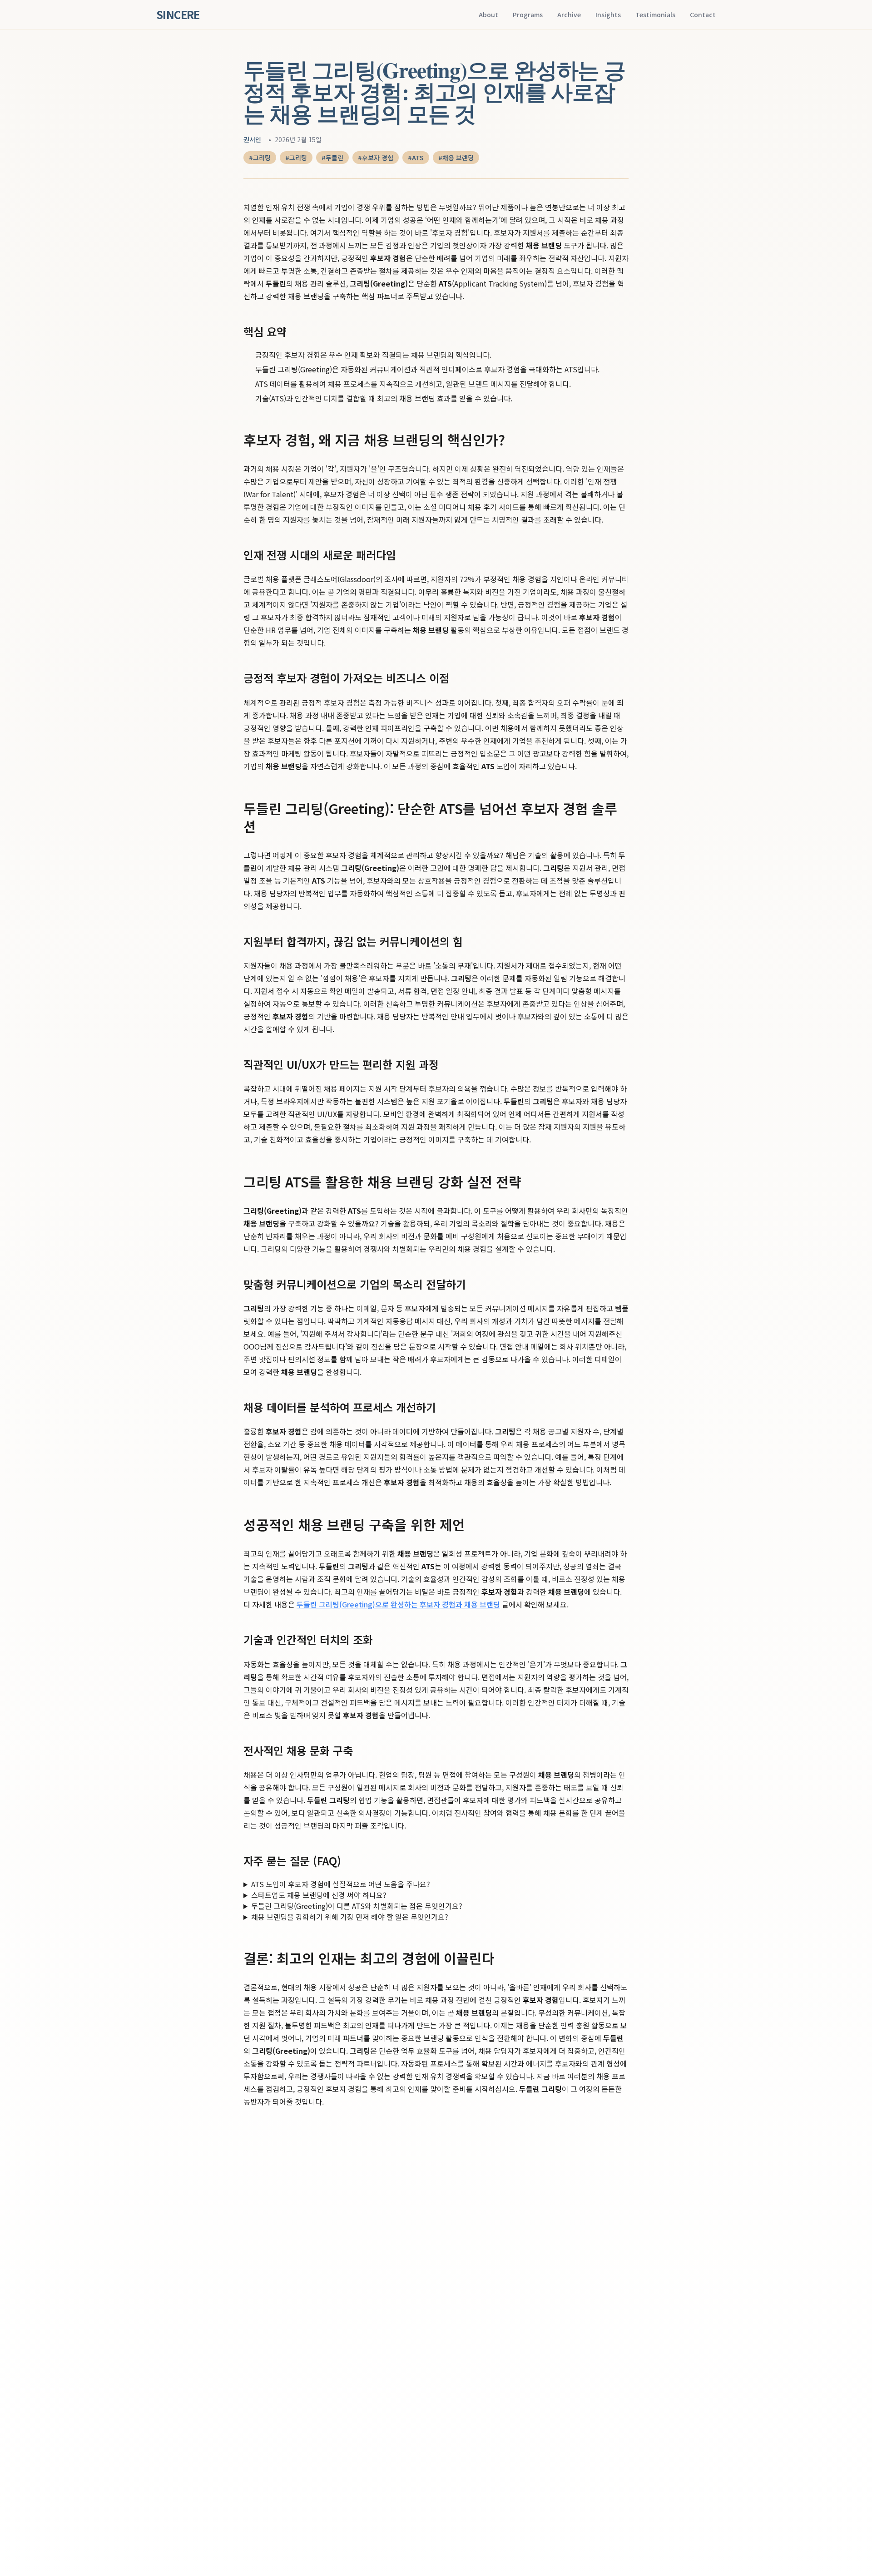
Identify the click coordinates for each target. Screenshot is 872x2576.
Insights (608, 15)
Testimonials (655, 15)
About (488, 15)
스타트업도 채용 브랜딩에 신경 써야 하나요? (319, 1895)
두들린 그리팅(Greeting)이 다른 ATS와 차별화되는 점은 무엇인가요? (357, 1906)
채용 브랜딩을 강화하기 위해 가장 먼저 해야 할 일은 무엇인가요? (350, 1917)
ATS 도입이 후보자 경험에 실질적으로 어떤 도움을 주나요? (341, 1884)
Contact (703, 15)
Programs (528, 15)
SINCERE (178, 15)
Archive (569, 15)
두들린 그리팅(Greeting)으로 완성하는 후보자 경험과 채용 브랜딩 (398, 1604)
